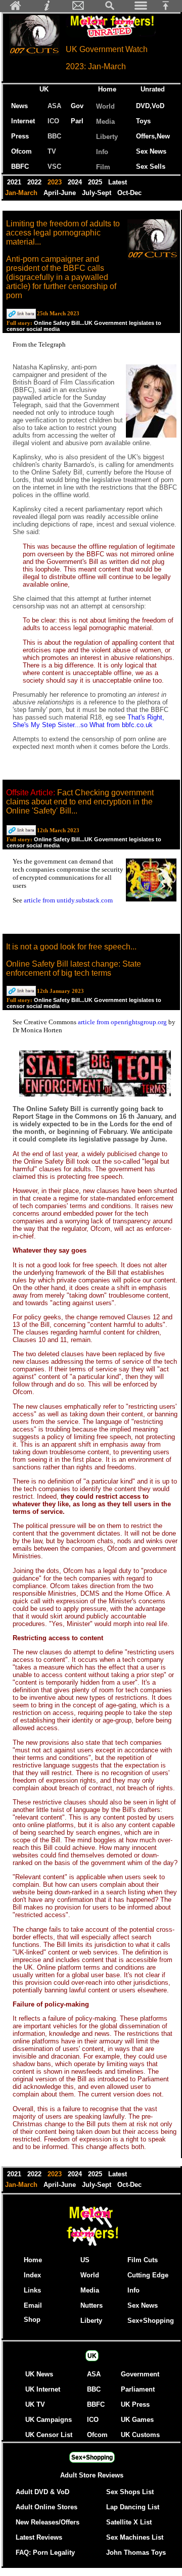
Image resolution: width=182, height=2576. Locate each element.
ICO (53, 121)
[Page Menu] (141, 8)
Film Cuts (143, 2260)
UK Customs (140, 2435)
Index (32, 2275)
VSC (54, 166)
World (105, 106)
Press (20, 136)
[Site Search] (110, 8)
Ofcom (21, 151)
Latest (118, 182)
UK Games (137, 2420)
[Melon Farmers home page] (92, 2246)
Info (102, 152)
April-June (61, 193)
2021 (15, 182)
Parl (77, 121)
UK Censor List (49, 2435)
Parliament (138, 2389)
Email (33, 2305)
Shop (32, 2320)
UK (46, 89)
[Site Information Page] (47, 8)
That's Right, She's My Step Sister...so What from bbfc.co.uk (88, 721)
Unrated (153, 89)
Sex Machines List (135, 2537)
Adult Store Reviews (92, 2475)
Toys (143, 121)
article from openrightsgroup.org (123, 1022)
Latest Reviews (39, 2537)
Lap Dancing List (133, 2507)
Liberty (107, 137)
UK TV (35, 2404)
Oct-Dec (130, 193)
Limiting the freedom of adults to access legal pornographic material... (63, 233)
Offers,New (153, 136)
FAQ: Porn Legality (45, 2553)
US (85, 2260)
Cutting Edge (148, 2275)
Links (32, 2290)
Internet (23, 121)
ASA (54, 106)
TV (54, 151)
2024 (76, 182)
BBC (54, 136)
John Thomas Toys (136, 2553)
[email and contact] (78, 8)
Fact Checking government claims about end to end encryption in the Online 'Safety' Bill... (80, 802)
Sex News (151, 151)
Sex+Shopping (151, 2321)
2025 (96, 182)
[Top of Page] (169, 8)
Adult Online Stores (47, 2507)
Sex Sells (151, 166)
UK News (39, 2374)
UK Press (135, 2404)
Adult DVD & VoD (42, 2492)
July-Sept (98, 193)
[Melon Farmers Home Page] (16, 8)
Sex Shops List (130, 2492)
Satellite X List (129, 2522)
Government (140, 2374)
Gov (77, 106)
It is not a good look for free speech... (71, 947)
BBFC (20, 166)
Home (107, 89)
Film (103, 167)
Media (105, 122)
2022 (35, 182)
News (19, 106)
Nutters (92, 2305)
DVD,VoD (150, 106)
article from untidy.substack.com (68, 900)
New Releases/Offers (48, 2522)
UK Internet (43, 2389)
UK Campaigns (49, 2420)
